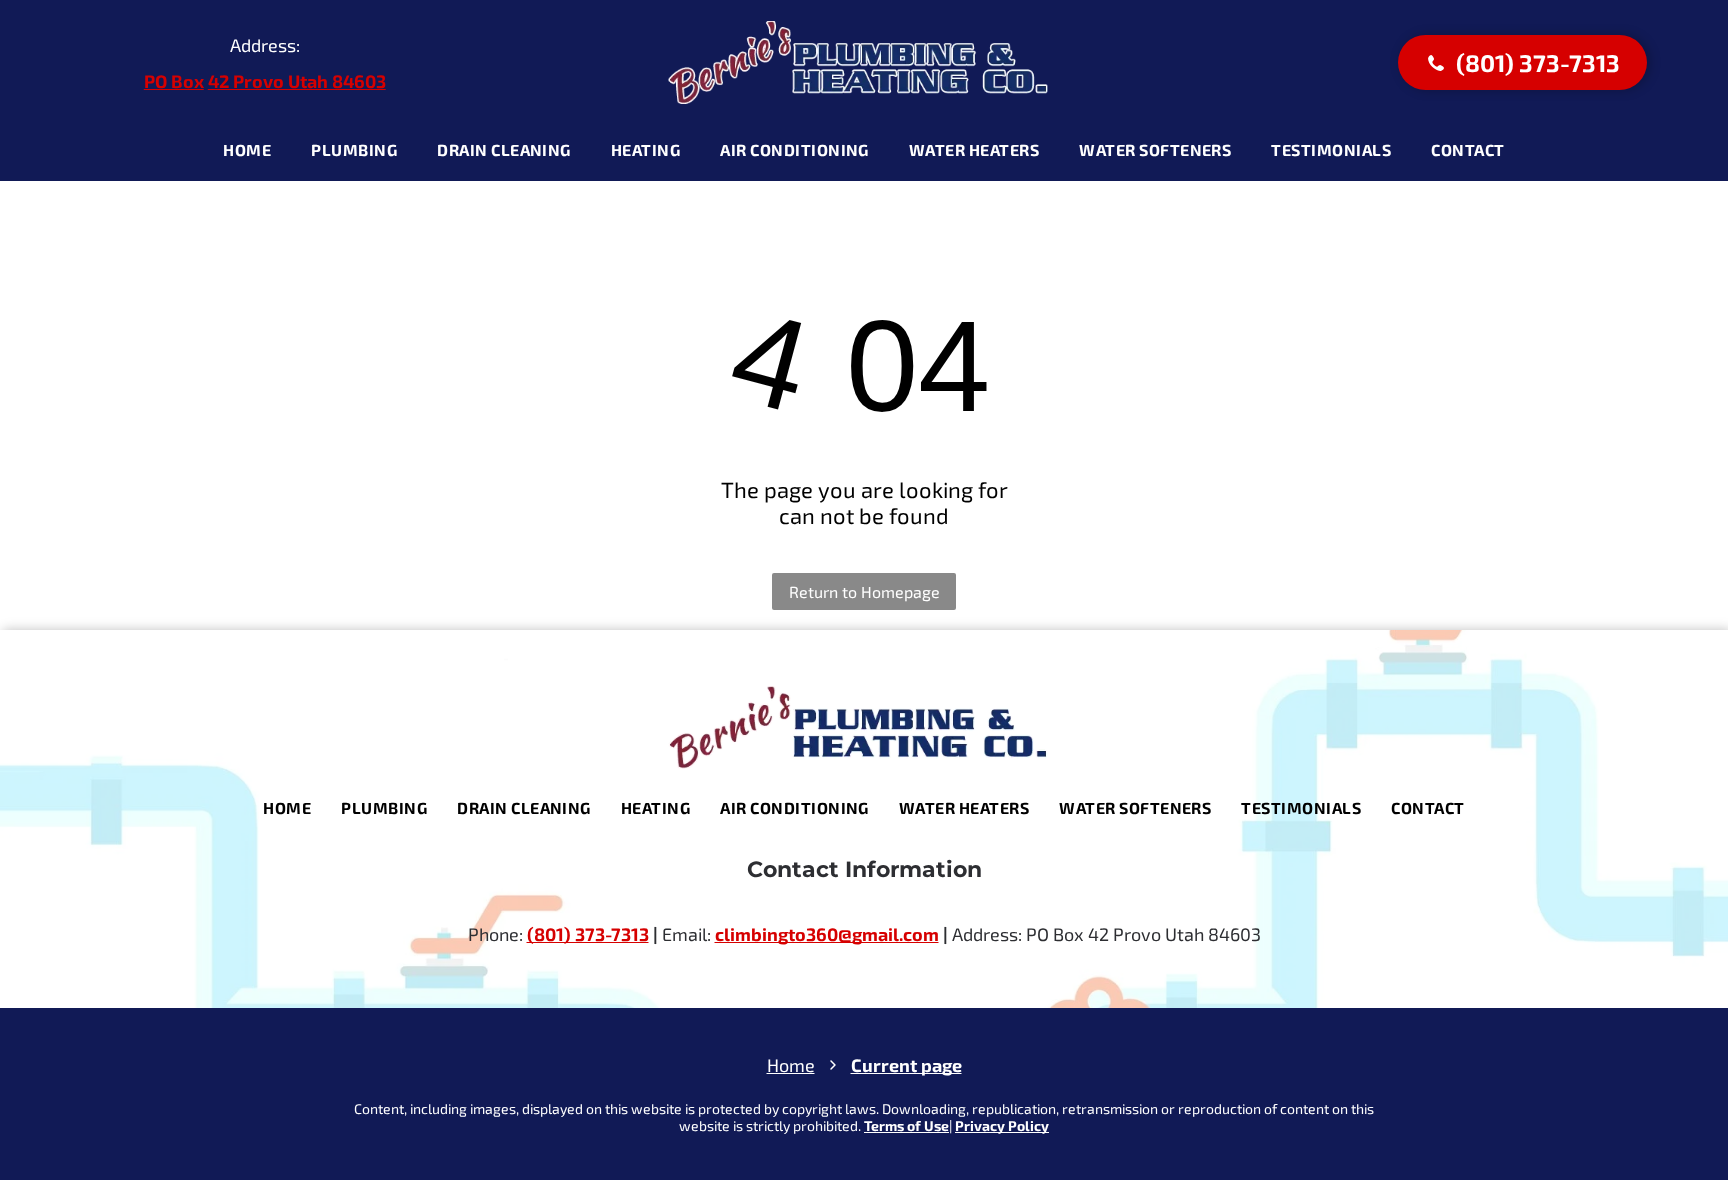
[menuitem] (247, 150)
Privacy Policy (1002, 1125)
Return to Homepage (864, 591)
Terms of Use (906, 1125)
